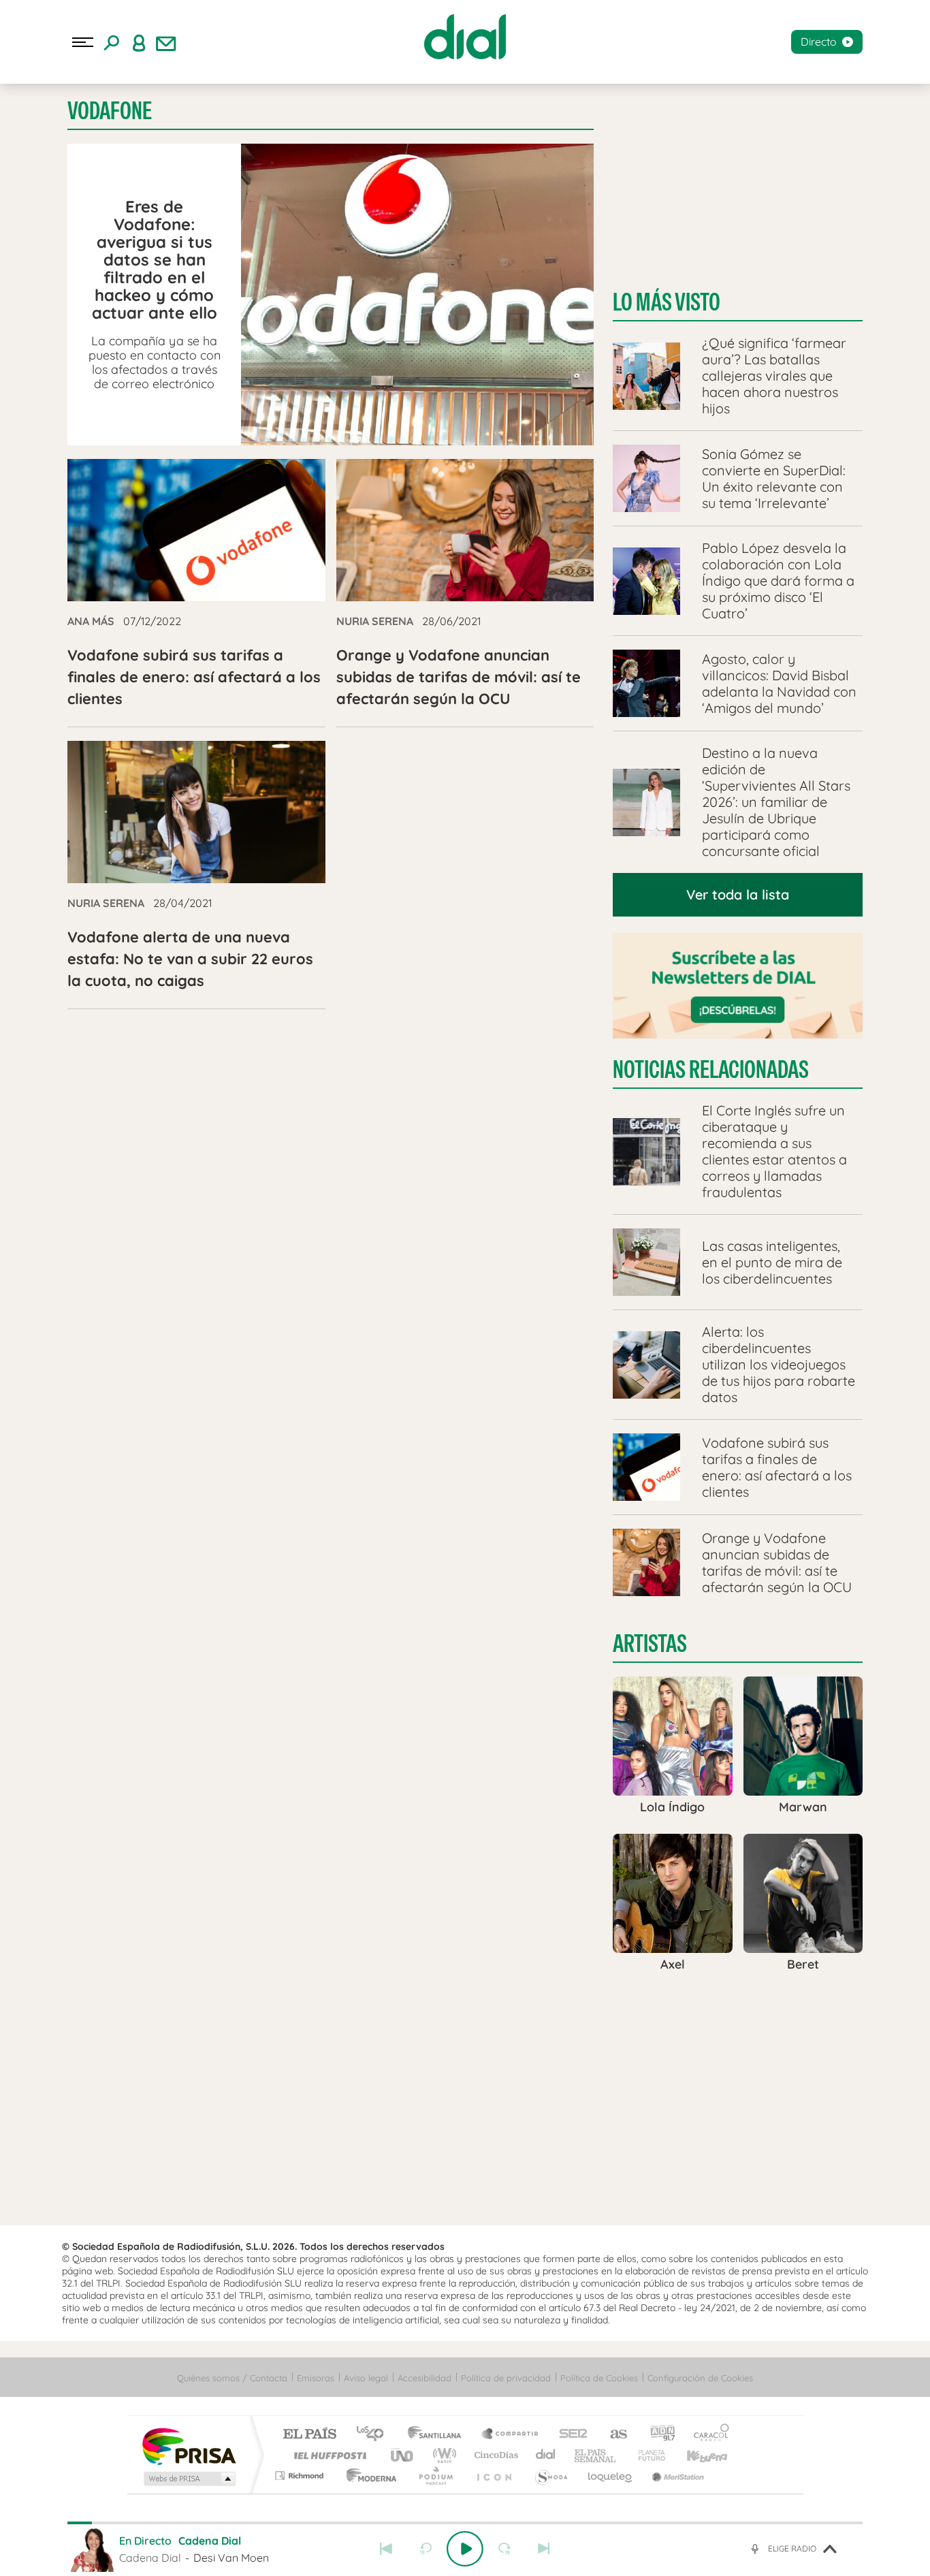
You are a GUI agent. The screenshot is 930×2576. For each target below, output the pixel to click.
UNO (403, 2455)
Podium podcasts (435, 2476)
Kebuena (695, 2455)
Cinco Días (494, 2455)
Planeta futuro (646, 2455)
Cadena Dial (546, 2455)
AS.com (612, 2435)
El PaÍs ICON (494, 2476)
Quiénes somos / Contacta (232, 2378)
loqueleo (611, 2476)
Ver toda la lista (738, 894)
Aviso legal (366, 2378)
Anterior (386, 2549)
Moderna (368, 2476)
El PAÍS (309, 2435)
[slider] (465, 2523)
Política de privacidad (506, 2378)
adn (657, 2435)
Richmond (301, 2476)
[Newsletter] (166, 42)
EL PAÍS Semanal (596, 2455)
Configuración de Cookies (700, 2378)
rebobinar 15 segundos (426, 2549)
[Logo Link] (465, 37)
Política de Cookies (599, 2378)
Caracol (707, 2435)
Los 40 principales (375, 2435)
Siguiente (544, 2549)
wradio (442, 2455)
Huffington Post (327, 2455)
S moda (550, 2476)
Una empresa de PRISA (189, 2446)
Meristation (676, 2476)
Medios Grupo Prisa (188, 2479)
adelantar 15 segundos (504, 2549)
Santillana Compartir (511, 2435)
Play (465, 2549)
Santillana (438, 2435)
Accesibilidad (424, 2378)
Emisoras (316, 2378)
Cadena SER (569, 2435)
